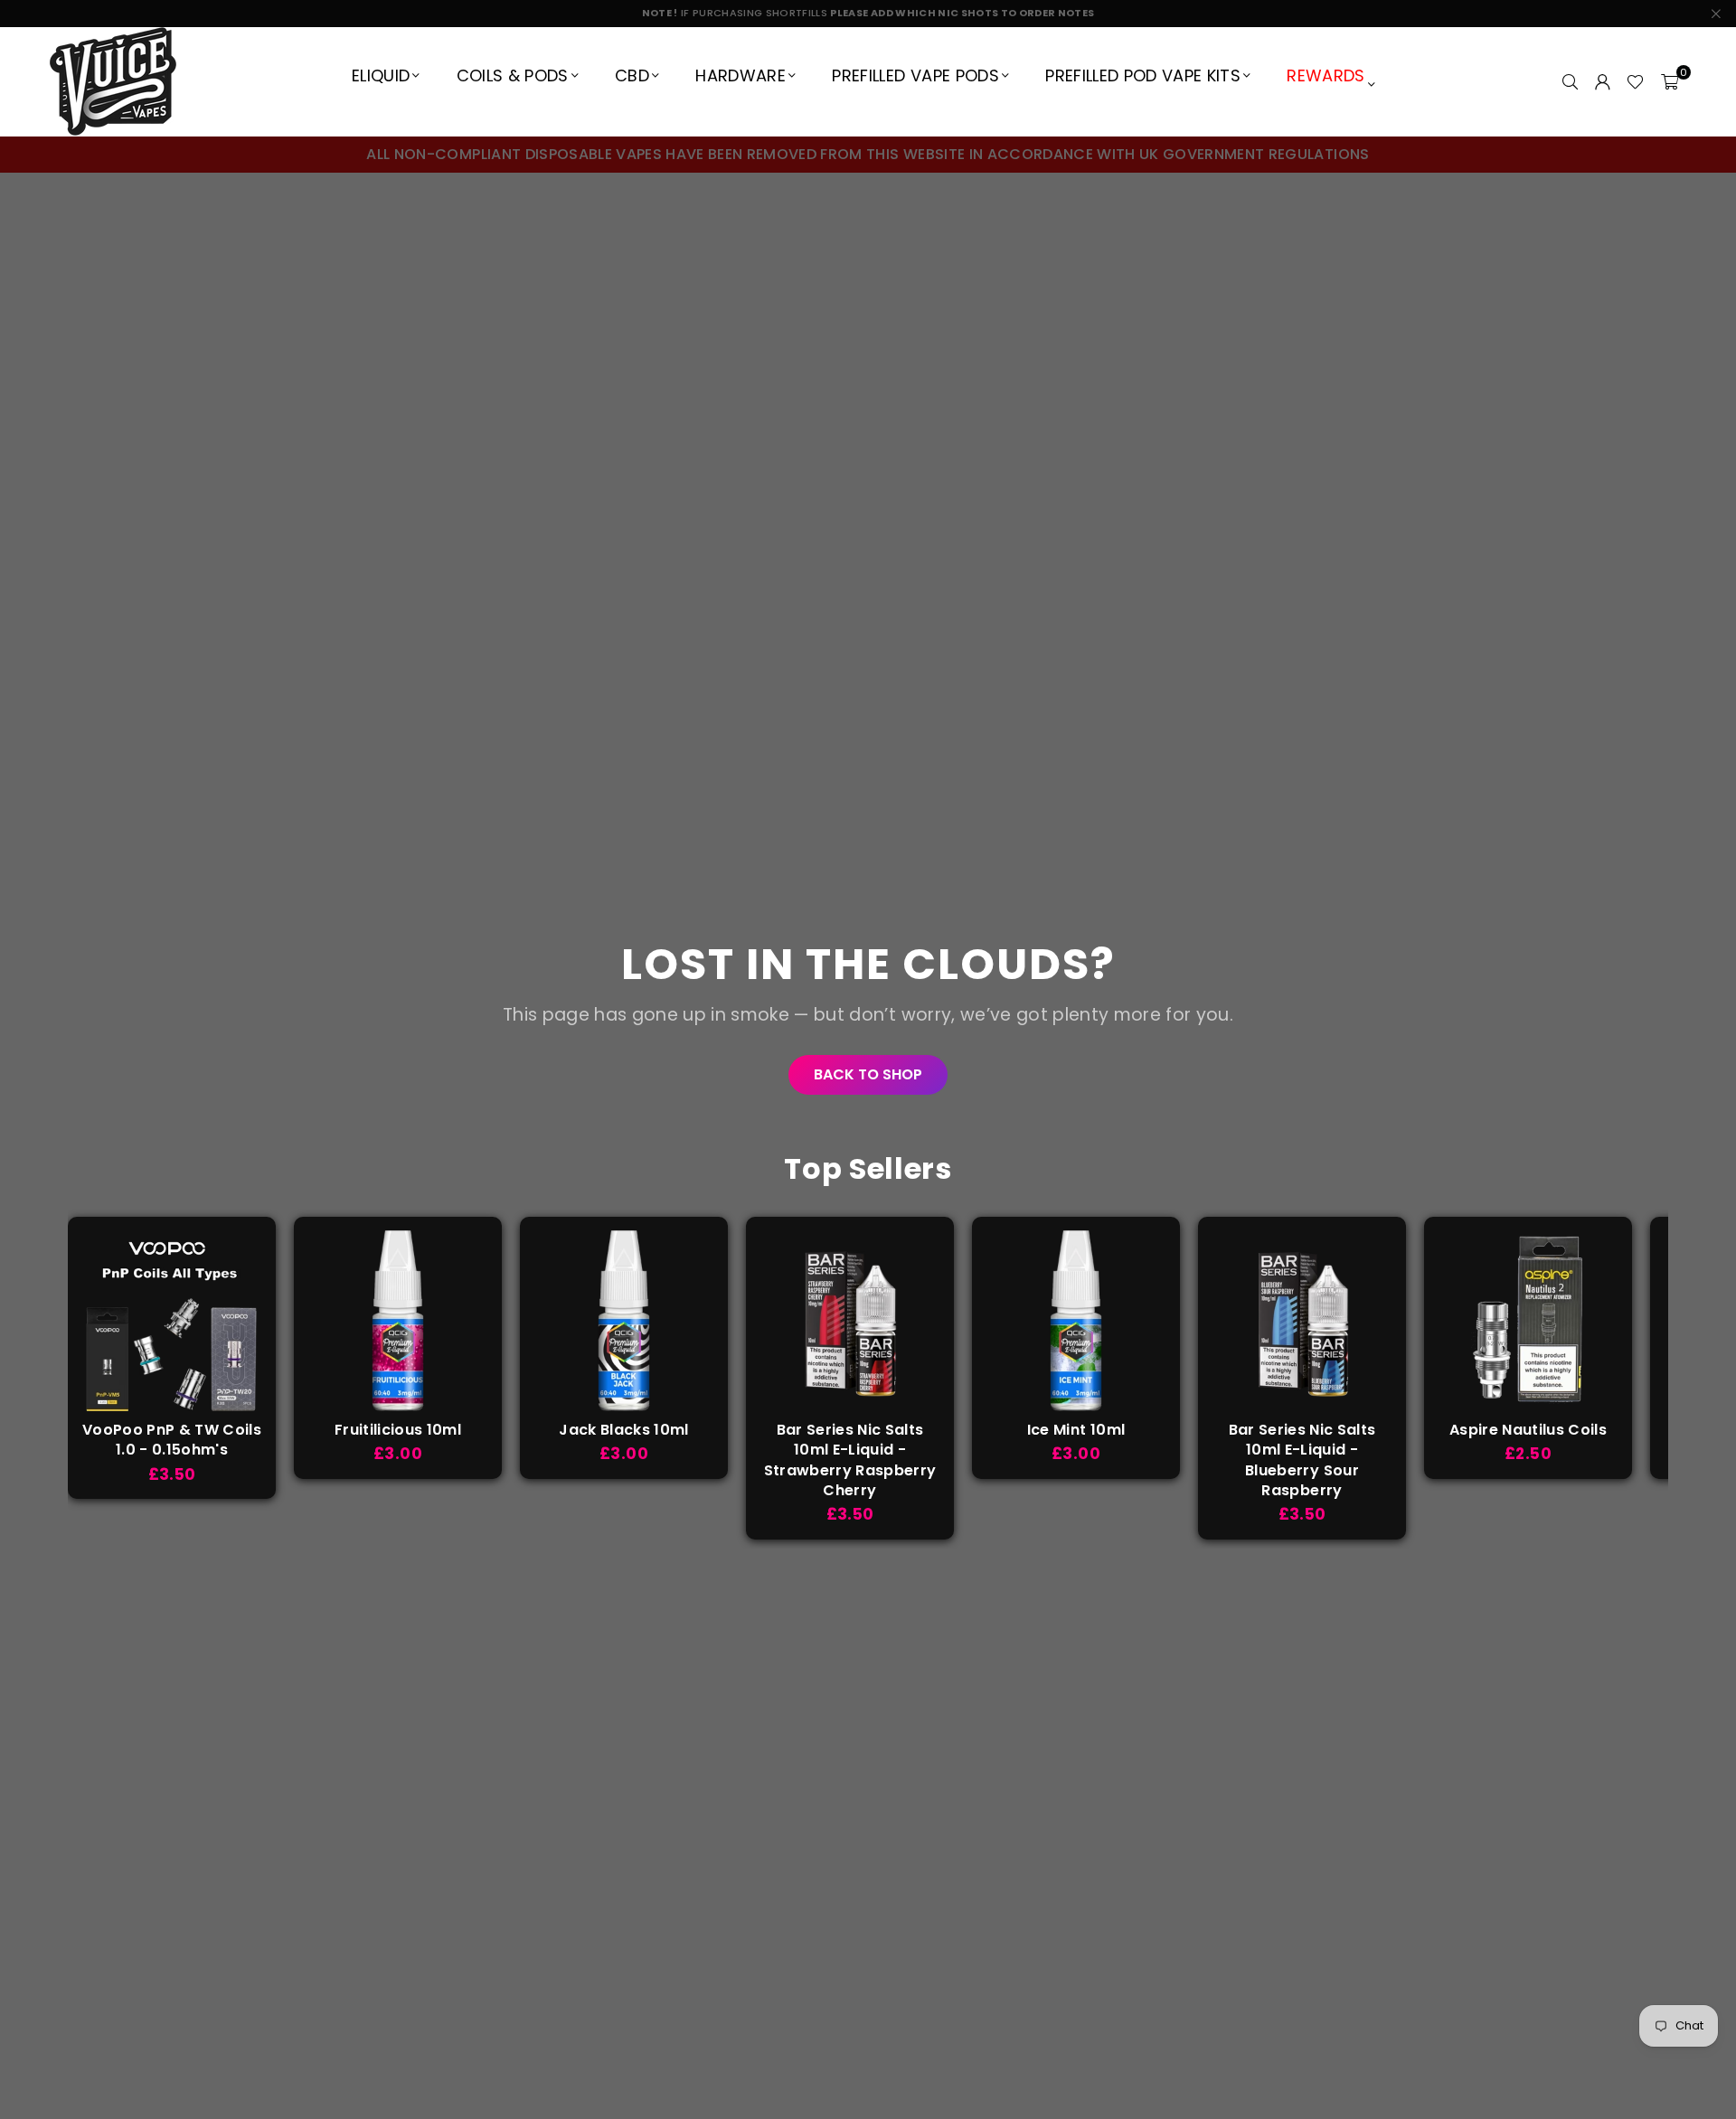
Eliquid (381, 75)
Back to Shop (868, 1074)
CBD (632, 75)
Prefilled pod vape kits (1143, 75)
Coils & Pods (513, 75)
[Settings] (1602, 81)
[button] (1670, 81)
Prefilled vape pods (915, 75)
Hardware (741, 75)
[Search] (1570, 81)
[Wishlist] (1635, 81)
